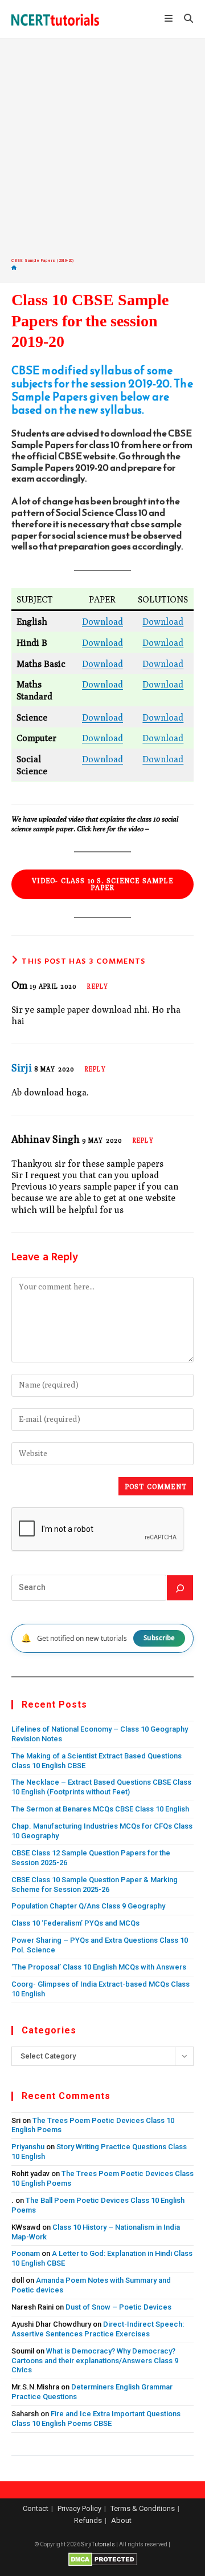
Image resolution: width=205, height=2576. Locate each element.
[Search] (180, 1588)
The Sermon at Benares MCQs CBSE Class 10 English (100, 1809)
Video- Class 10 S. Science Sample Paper (102, 884)
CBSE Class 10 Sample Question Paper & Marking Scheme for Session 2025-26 (95, 1885)
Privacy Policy (79, 2508)
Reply (98, 986)
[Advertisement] (102, 148)
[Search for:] (184, 19)
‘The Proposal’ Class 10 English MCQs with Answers (99, 1967)
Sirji (22, 1068)
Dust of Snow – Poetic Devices (118, 2307)
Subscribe (159, 1638)
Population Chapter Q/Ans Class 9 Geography (88, 1906)
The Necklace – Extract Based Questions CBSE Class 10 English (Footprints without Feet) (101, 1787)
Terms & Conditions (143, 2508)
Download (102, 621)
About (121, 2520)
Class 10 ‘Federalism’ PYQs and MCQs (75, 1923)
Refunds (88, 2520)
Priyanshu (28, 2147)
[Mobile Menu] (170, 19)
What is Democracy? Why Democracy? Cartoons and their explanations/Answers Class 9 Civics (95, 2361)
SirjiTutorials (98, 2544)
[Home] (14, 268)
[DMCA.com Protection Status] (103, 2559)
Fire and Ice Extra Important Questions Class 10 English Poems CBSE (96, 2419)
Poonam (26, 2253)
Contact (36, 2508)
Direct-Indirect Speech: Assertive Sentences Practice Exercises (98, 2329)
